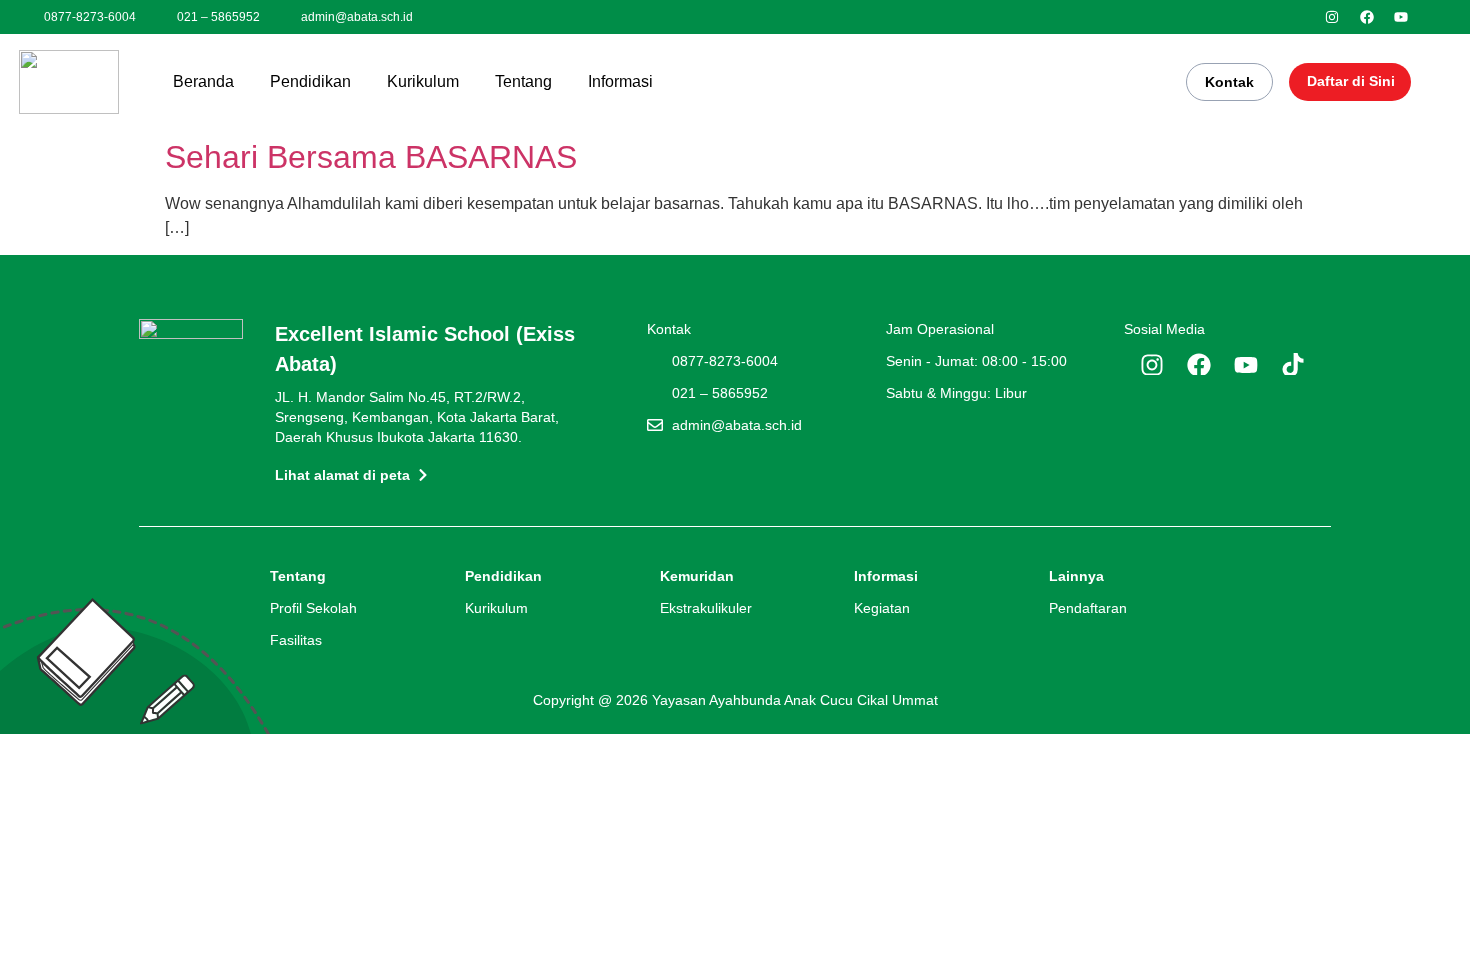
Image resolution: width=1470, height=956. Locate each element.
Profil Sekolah (313, 608)
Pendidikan (310, 81)
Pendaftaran (1088, 608)
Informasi (620, 81)
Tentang (523, 81)
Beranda (203, 81)
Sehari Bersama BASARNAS (371, 157)
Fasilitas (296, 640)
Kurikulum (423, 81)
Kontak (1229, 82)
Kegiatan (882, 608)
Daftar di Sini (1351, 81)
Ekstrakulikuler (706, 608)
